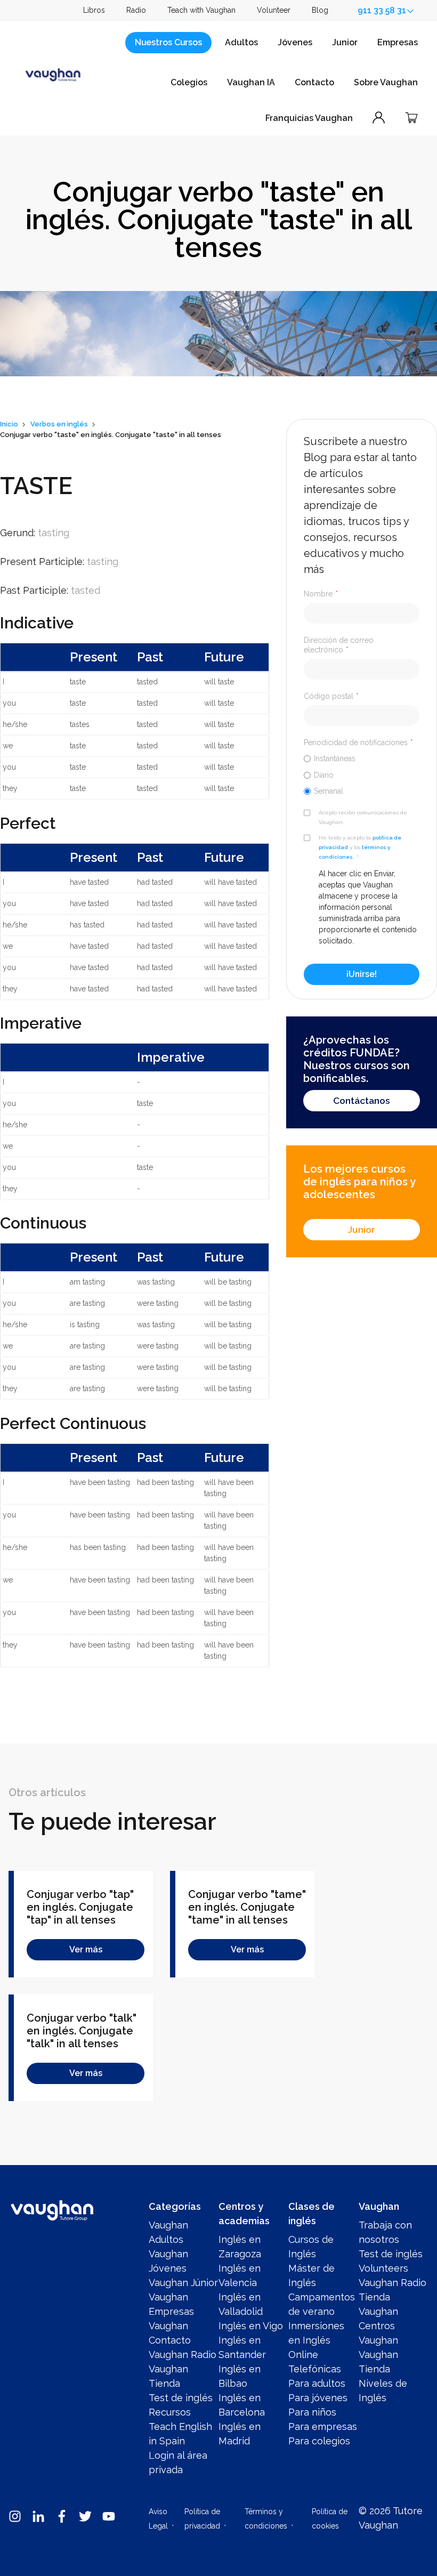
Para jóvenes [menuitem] (318, 2398)
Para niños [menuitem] (312, 2412)
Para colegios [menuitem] (319, 2441)
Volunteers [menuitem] (383, 2268)
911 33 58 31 (382, 10)
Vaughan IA (251, 82)
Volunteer (274, 10)
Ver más (86, 1949)
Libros (94, 10)
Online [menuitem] (303, 2355)
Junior (345, 42)
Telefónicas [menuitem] (315, 2369)
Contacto (314, 82)
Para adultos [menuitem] (317, 2383)
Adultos (241, 42)
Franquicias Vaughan (309, 118)
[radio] (362, 758)
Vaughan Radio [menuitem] (183, 2355)
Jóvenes (295, 42)
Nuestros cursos (168, 42)
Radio (136, 10)
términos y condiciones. (354, 852)
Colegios (189, 82)
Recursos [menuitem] (170, 2412)
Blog (320, 10)
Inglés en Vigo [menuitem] (251, 2326)
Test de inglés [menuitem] (181, 2398)
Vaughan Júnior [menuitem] (183, 2283)
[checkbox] (362, 774)
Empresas (398, 42)
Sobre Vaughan (386, 82)
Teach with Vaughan (201, 10)
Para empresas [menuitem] (323, 2426)
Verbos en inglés (59, 424)
